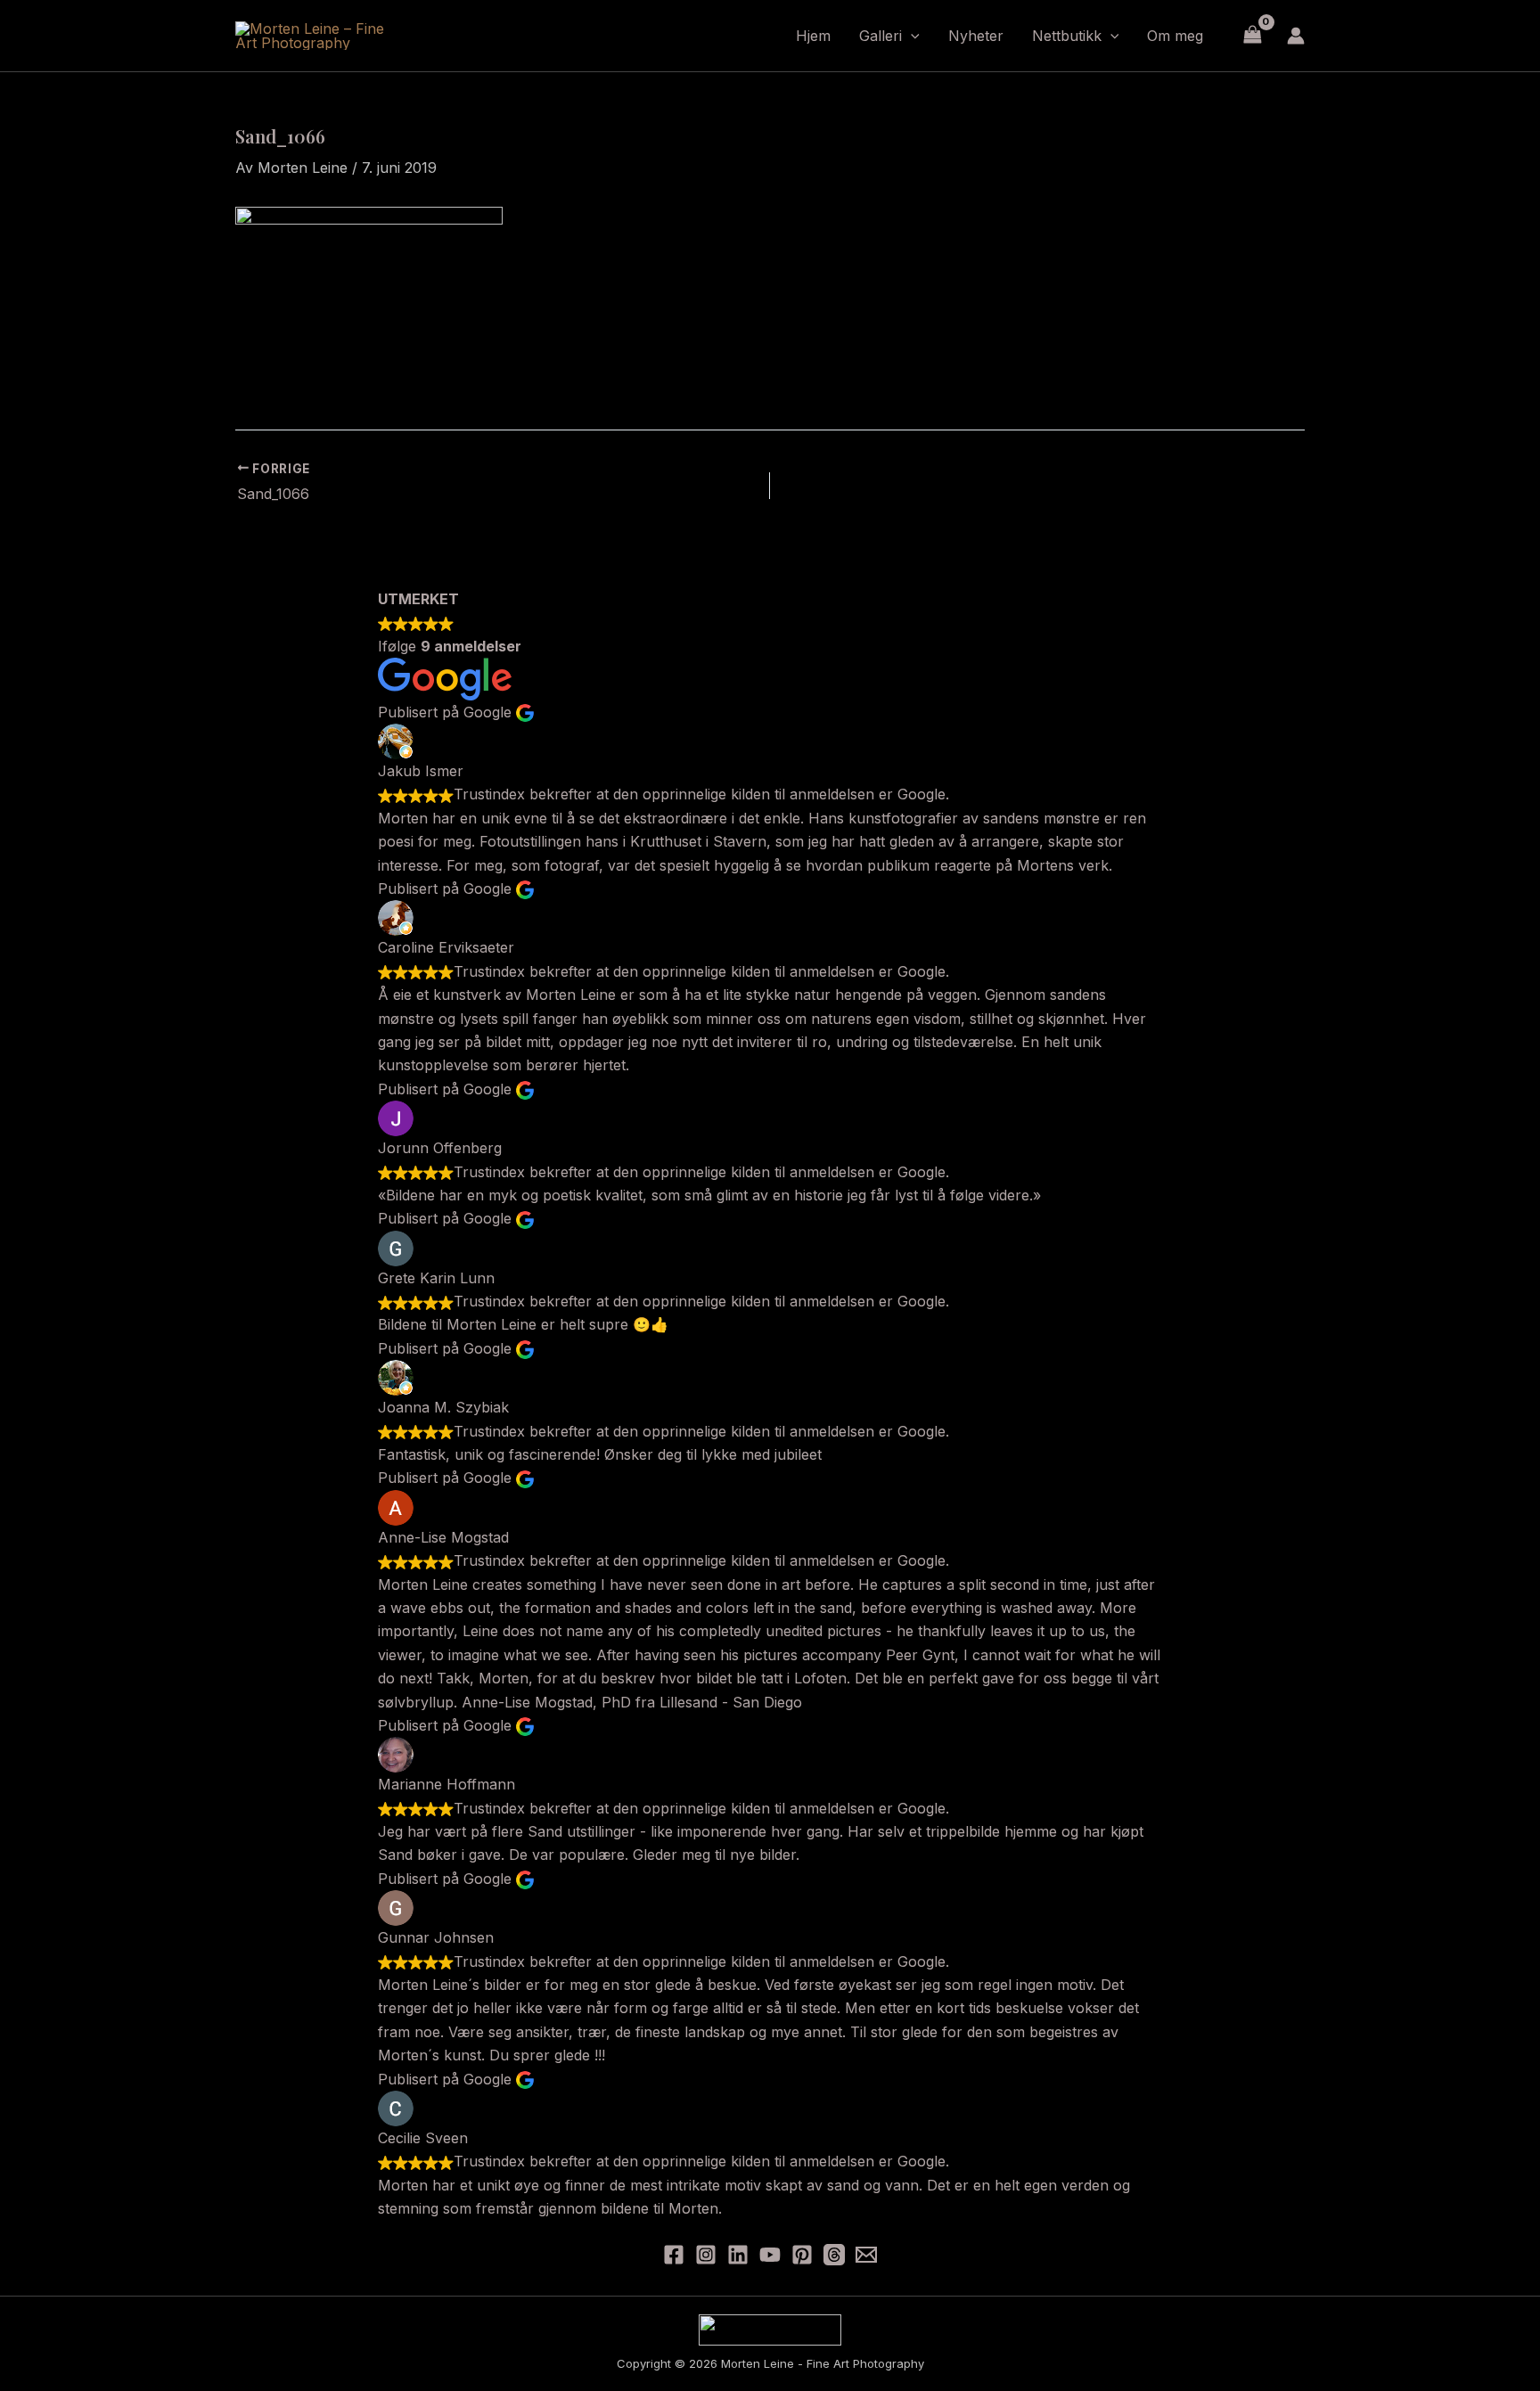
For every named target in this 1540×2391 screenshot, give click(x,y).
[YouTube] (770, 2255)
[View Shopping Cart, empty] (1252, 35)
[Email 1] (866, 2255)
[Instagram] (706, 2255)
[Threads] (834, 2255)
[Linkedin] (738, 2255)
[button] (911, 36)
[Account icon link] (1296, 36)
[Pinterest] (802, 2255)
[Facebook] (674, 2255)
